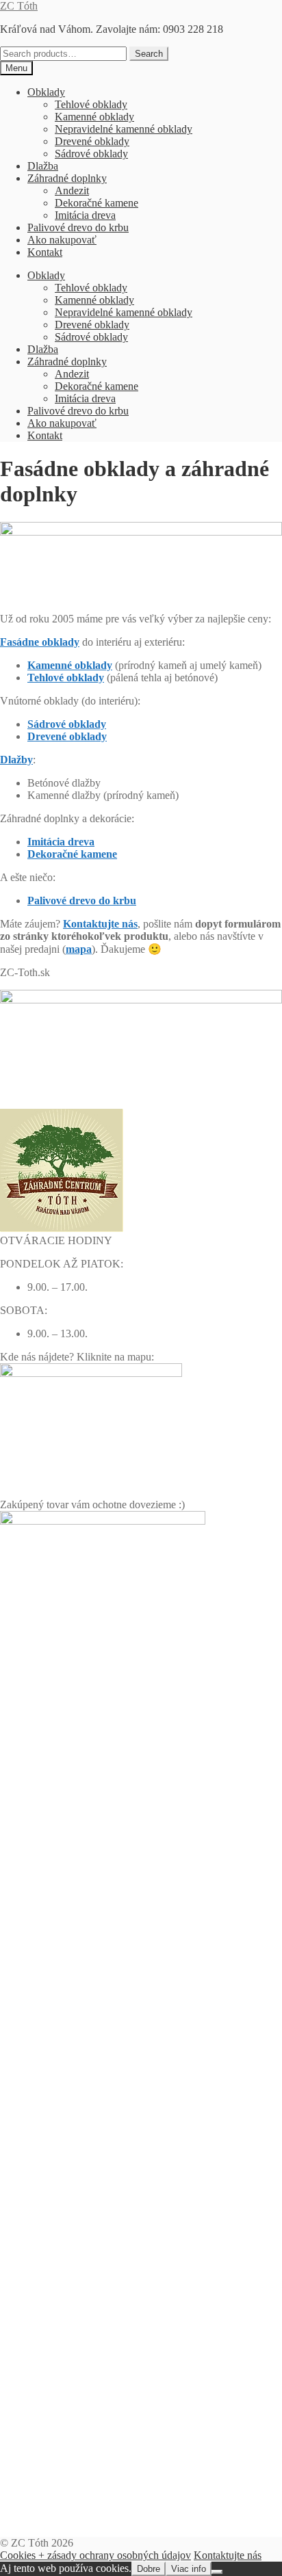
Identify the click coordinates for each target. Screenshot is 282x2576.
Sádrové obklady (91, 154)
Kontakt (45, 252)
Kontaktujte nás (228, 2555)
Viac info (189, 2569)
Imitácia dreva (85, 215)
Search (149, 54)
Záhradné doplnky (67, 178)
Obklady (46, 92)
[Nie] (217, 2572)
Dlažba (43, 166)
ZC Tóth (19, 6)
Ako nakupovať (62, 240)
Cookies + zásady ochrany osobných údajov (95, 2555)
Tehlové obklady (91, 104)
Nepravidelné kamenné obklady (124, 129)
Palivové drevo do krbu (78, 227)
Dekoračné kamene (97, 203)
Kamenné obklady (94, 117)
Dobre (149, 2569)
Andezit (72, 190)
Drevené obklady (92, 141)
